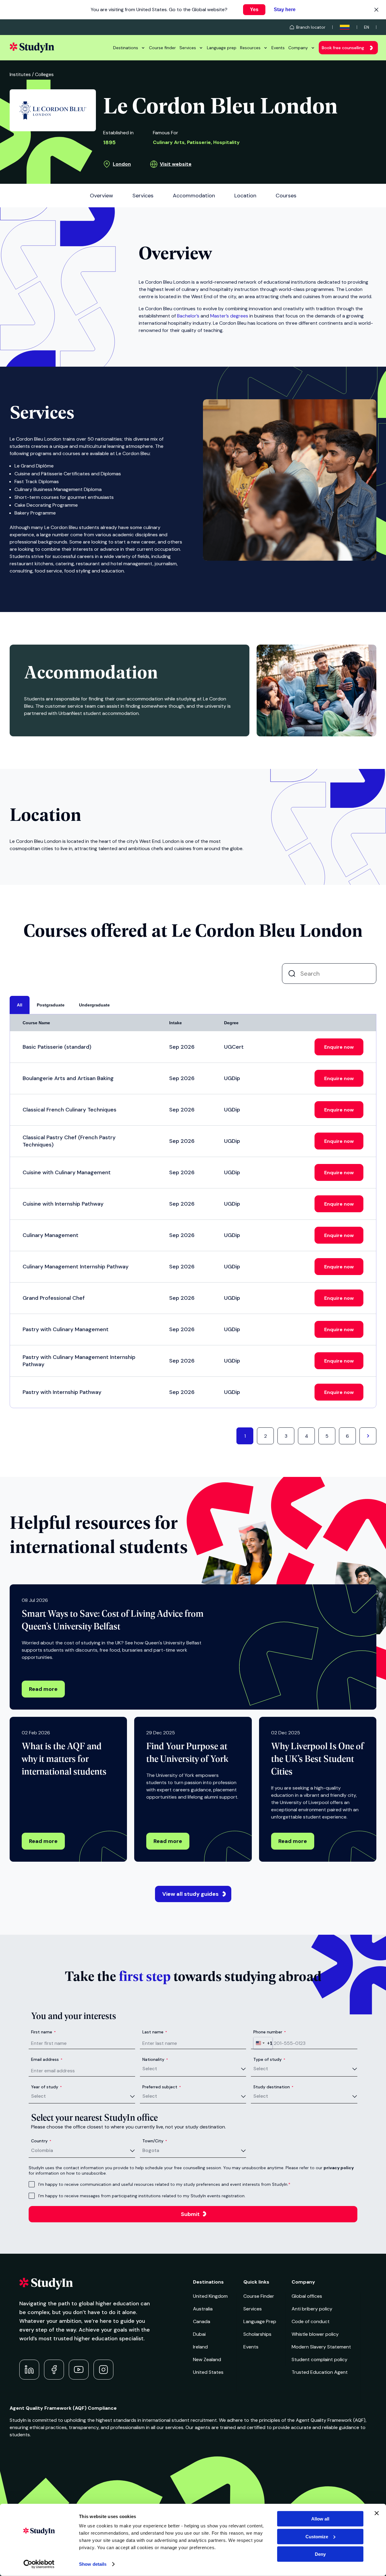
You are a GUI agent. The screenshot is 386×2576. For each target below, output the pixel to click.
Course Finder (259, 2296)
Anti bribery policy (312, 2309)
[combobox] (263, 2043)
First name (43, 2032)
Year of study (46, 2087)
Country (41, 2141)
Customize (317, 2536)
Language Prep (260, 2321)
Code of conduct (311, 2321)
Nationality (155, 2059)
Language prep (222, 48)
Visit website (176, 164)
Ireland (200, 2347)
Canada (202, 2321)
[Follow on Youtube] (79, 2370)
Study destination (273, 2087)
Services (188, 48)
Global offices (307, 2296)
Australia (203, 2309)
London (122, 164)
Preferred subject (162, 2087)
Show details (93, 2564)
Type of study (269, 2059)
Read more (43, 1689)
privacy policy (339, 2168)
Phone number (270, 2032)
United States (208, 2372)
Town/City (155, 2141)
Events (278, 48)
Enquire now (339, 1047)
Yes (254, 10)
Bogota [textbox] (151, 2150)
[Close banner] (377, 2513)
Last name (155, 2032)
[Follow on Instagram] (103, 2370)
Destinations (126, 48)
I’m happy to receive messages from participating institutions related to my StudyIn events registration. (142, 2196)
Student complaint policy (320, 2359)
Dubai (199, 2334)
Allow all (320, 2519)
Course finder (162, 48)
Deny (320, 2554)
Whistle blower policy (315, 2334)
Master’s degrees (229, 316)
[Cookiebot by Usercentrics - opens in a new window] (39, 2564)
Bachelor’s (188, 316)
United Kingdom (210, 2296)
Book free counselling (343, 48)
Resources (250, 48)
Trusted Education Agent (320, 2372)
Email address (47, 2059)
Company (298, 48)
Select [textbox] (150, 2069)
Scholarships (257, 2334)
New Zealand (207, 2359)
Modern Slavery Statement (321, 2347)
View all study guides (190, 1894)
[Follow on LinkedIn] (29, 2370)
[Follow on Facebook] (54, 2370)
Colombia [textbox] (42, 2150)
